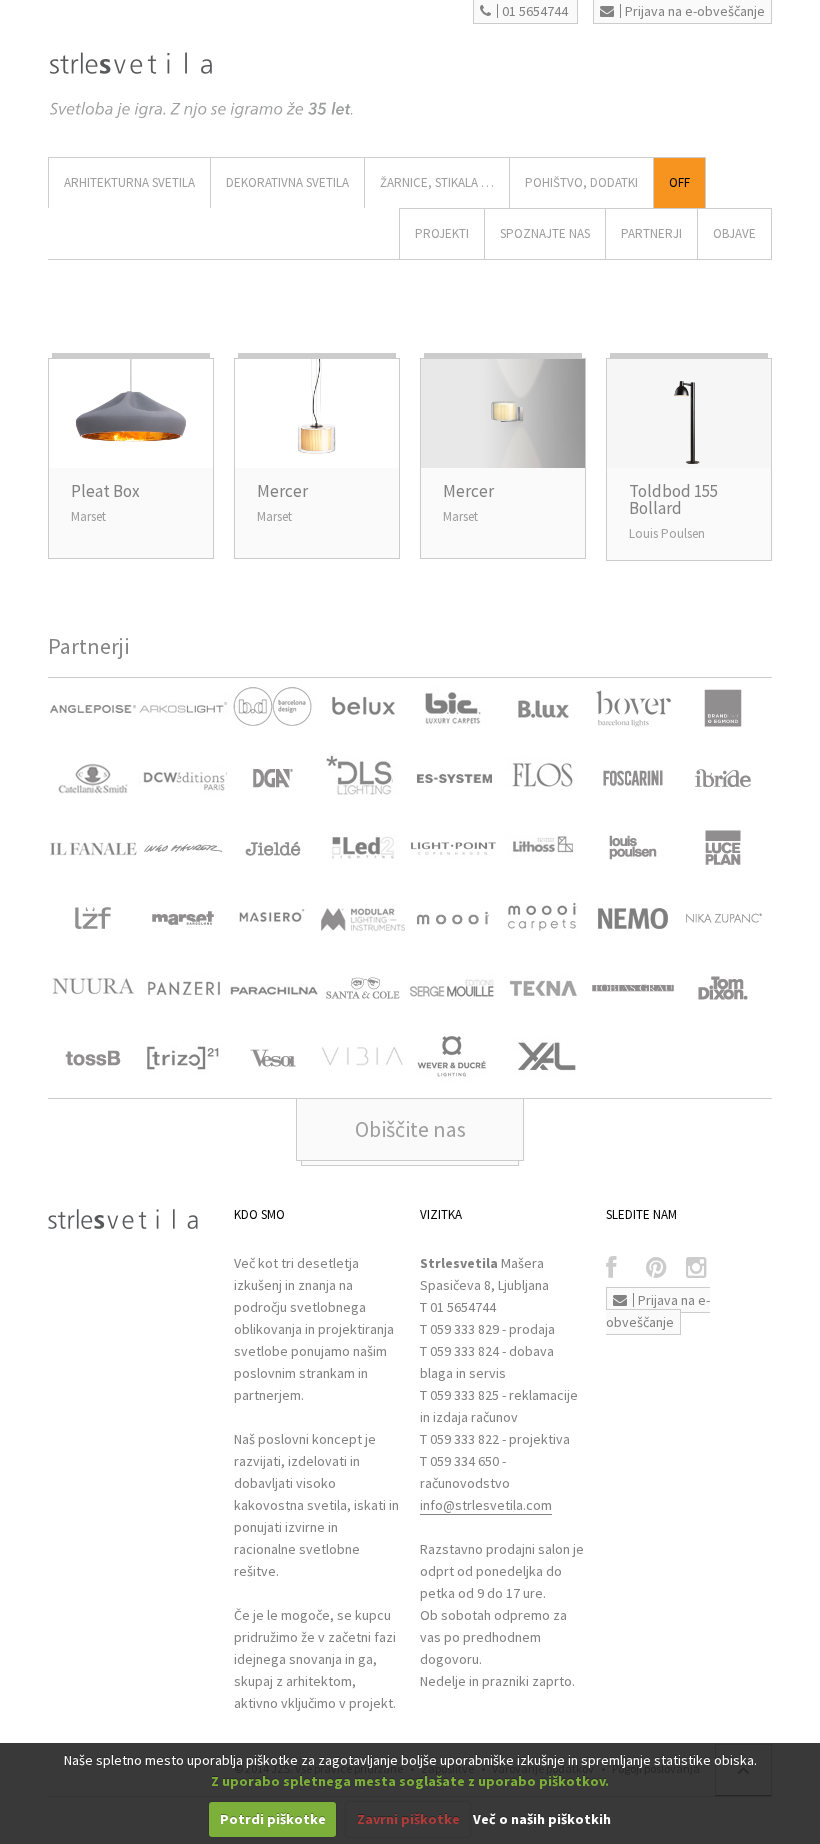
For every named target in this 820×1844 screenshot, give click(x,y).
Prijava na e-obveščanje (695, 11)
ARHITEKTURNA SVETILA (129, 182)
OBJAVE (734, 233)
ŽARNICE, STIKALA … (437, 182)
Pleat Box (105, 491)
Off (679, 182)
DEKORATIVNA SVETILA (287, 182)
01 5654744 (535, 11)
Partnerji (651, 233)
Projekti (442, 233)
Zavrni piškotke (408, 1819)
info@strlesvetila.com (486, 1505)
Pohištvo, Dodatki (581, 182)
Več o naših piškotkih (542, 1819)
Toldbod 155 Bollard (673, 499)
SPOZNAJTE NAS (545, 233)
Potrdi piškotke (273, 1819)
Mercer (282, 491)
